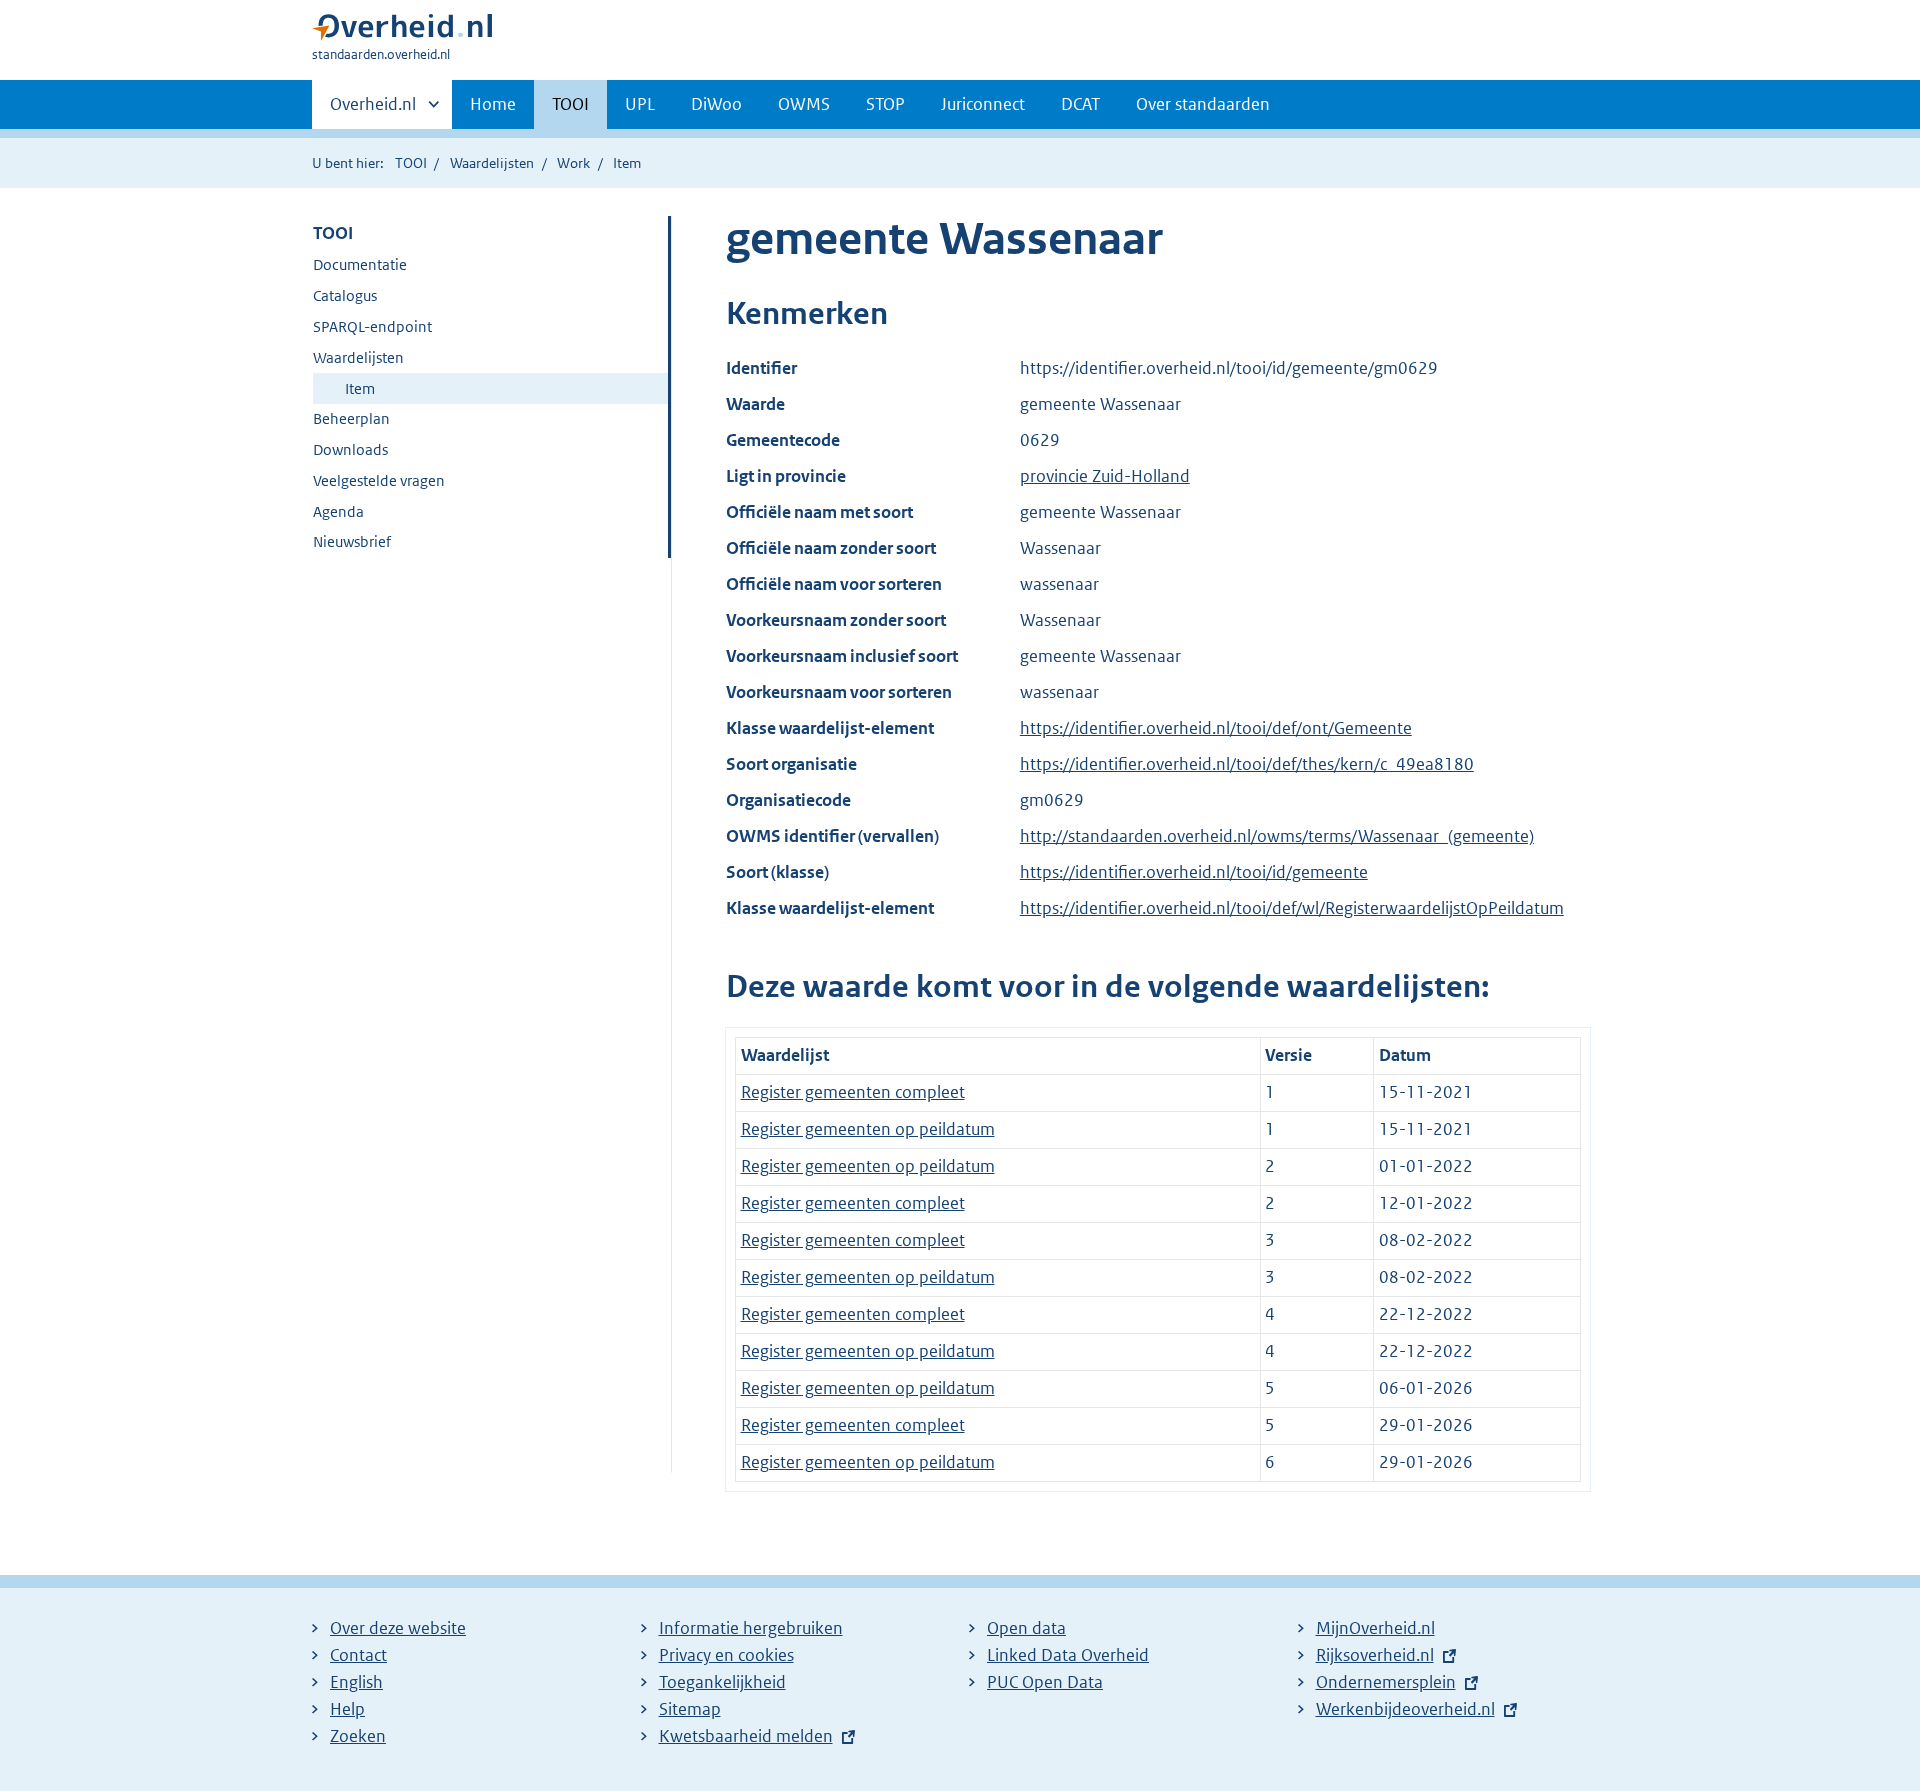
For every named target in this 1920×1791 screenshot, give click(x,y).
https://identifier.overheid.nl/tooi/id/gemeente (1194, 872)
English (356, 1682)
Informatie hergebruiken (751, 1628)
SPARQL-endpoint (372, 326)
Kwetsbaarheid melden (746, 1736)
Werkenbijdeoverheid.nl (1405, 1709)
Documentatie (360, 264)
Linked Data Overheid (1068, 1655)
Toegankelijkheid (722, 1682)
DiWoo (716, 104)
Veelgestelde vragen (379, 480)
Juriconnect (983, 104)
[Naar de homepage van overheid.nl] (402, 31)
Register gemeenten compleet (853, 1092)
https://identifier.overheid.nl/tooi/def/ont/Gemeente (1216, 728)
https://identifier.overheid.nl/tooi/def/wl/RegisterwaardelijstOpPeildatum (1292, 908)
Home (493, 104)
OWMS (804, 104)
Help (347, 1709)
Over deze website (398, 1628)
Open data (1026, 1628)
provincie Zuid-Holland (1105, 476)
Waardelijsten (492, 163)
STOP (885, 104)
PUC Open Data (1045, 1682)
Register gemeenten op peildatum (868, 1129)
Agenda (338, 511)
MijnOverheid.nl (1375, 1628)
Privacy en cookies (726, 1655)
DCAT (1080, 104)
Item (360, 388)
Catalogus (345, 295)
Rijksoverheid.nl (1375, 1655)
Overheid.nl (373, 111)
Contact (358, 1655)
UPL (640, 104)
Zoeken (358, 1736)
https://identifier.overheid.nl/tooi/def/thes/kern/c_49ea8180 (1247, 764)
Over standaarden (1203, 104)
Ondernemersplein (1386, 1682)
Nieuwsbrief (352, 541)
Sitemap (690, 1709)
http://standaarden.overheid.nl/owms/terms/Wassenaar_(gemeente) (1277, 836)
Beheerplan (351, 418)
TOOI (570, 104)
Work (573, 163)
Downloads (350, 449)
